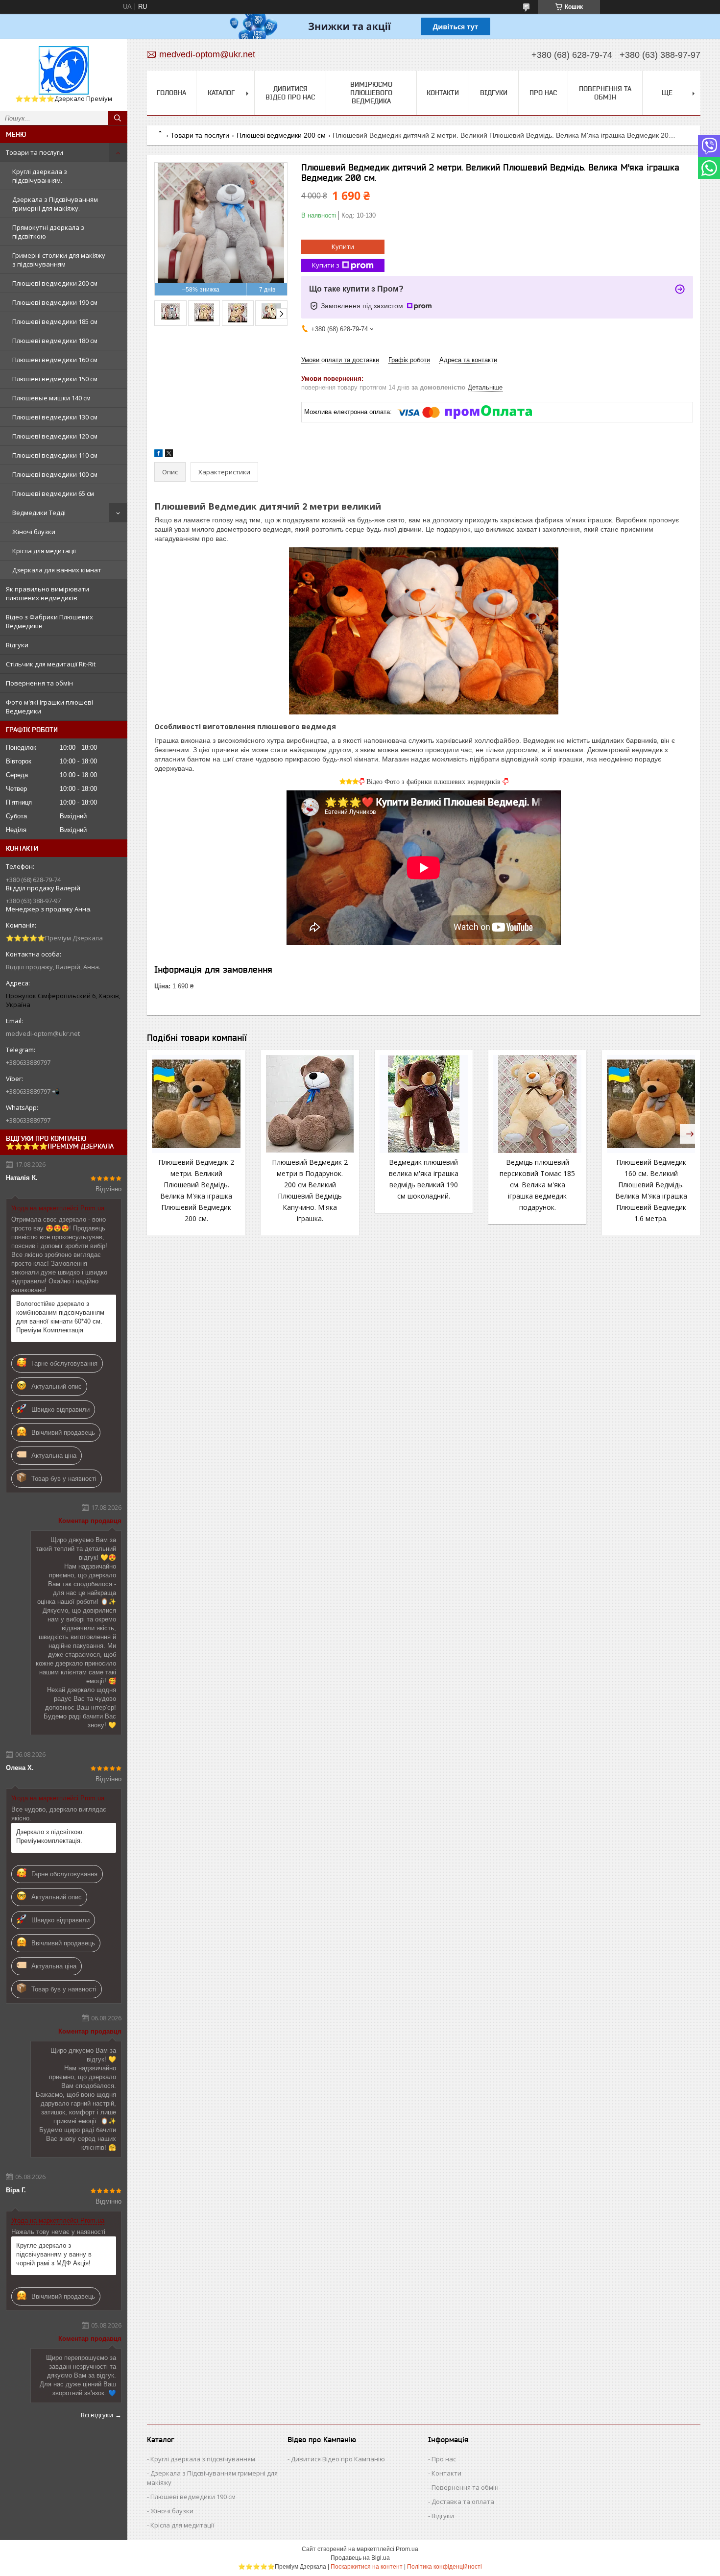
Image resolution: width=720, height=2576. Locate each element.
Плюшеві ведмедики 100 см (55, 474)
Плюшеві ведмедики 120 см (55, 436)
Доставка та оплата (463, 2502)
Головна (171, 93)
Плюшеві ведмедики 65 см (53, 493)
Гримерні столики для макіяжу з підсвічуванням (59, 260)
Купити (343, 246)
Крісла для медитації (44, 551)
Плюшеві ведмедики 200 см (55, 283)
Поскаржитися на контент (367, 2567)
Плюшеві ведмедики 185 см (55, 321)
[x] (169, 455)
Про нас (543, 93)
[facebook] (158, 455)
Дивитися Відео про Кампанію (338, 2459)
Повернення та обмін (39, 683)
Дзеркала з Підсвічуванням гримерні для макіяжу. (55, 204)
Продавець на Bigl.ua (360, 2558)
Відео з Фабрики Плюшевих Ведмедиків (49, 621)
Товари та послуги (35, 152)
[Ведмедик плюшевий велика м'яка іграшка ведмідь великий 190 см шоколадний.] (424, 1104)
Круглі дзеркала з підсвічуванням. (40, 176)
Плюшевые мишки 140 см (51, 398)
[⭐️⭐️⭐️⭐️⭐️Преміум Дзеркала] (64, 70)
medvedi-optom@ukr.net (43, 1033)
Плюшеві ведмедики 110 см (55, 455)
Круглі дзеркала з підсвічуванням (203, 2459)
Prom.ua (407, 2549)
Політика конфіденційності (444, 2567)
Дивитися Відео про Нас (290, 93)
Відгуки (17, 645)
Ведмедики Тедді (39, 513)
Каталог (221, 93)
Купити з (326, 265)
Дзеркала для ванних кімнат (57, 570)
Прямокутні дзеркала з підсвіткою (48, 232)
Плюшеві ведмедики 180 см (55, 341)
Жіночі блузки (34, 532)
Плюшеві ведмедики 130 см (55, 417)
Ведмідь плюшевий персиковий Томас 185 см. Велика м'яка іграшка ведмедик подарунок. (537, 1185)
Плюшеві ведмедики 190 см (55, 302)
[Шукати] (118, 118)
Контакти (443, 93)
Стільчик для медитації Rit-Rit (51, 664)
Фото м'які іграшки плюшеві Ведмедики (49, 707)
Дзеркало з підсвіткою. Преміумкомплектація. (50, 1836)
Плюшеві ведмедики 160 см (55, 360)
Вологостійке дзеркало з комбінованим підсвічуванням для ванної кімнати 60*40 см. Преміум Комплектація (60, 1317)
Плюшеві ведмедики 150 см (55, 379)
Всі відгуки (97, 2415)
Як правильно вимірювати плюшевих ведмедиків (48, 593)
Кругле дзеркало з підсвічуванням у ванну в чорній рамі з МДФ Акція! (54, 2254)
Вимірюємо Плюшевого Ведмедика (371, 93)
